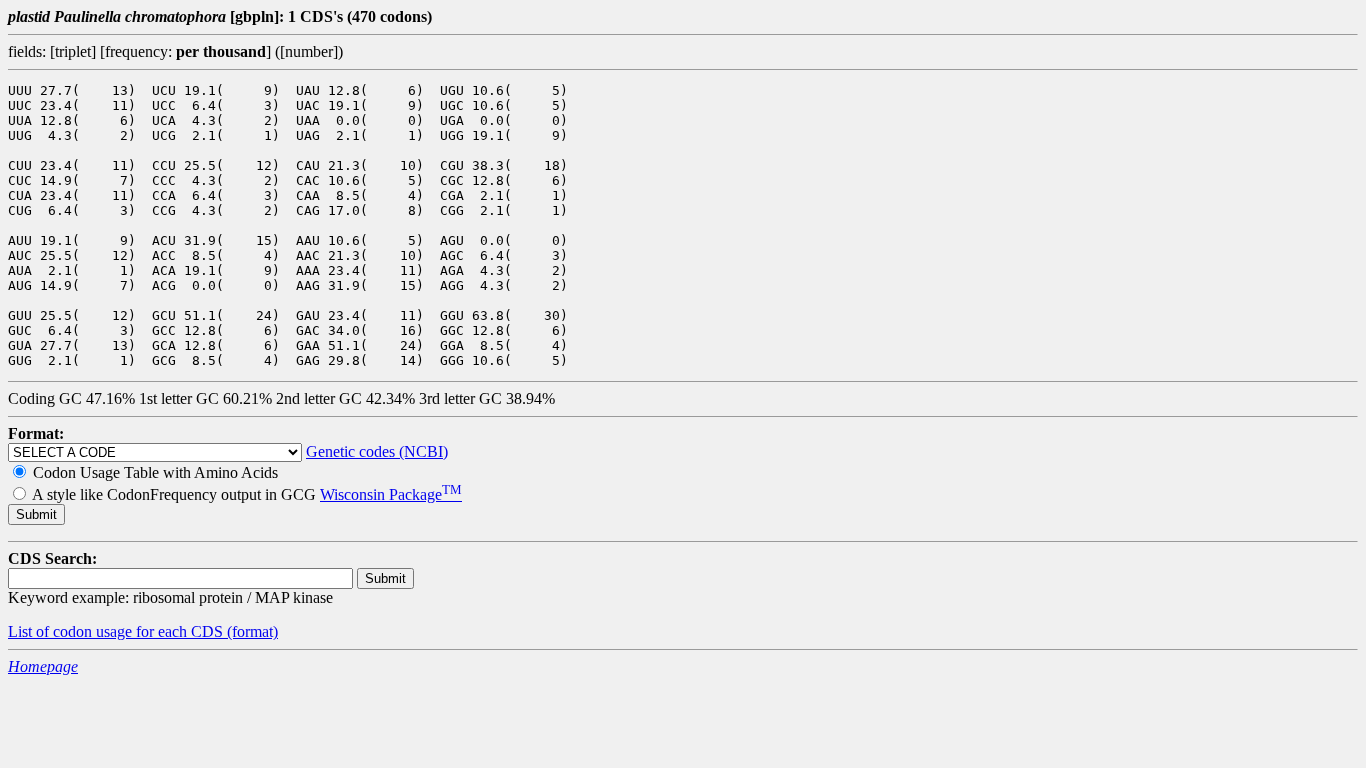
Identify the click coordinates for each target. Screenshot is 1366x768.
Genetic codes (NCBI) (377, 451)
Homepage (43, 666)
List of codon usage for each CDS (117, 631)
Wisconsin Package (391, 494)
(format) (252, 631)
